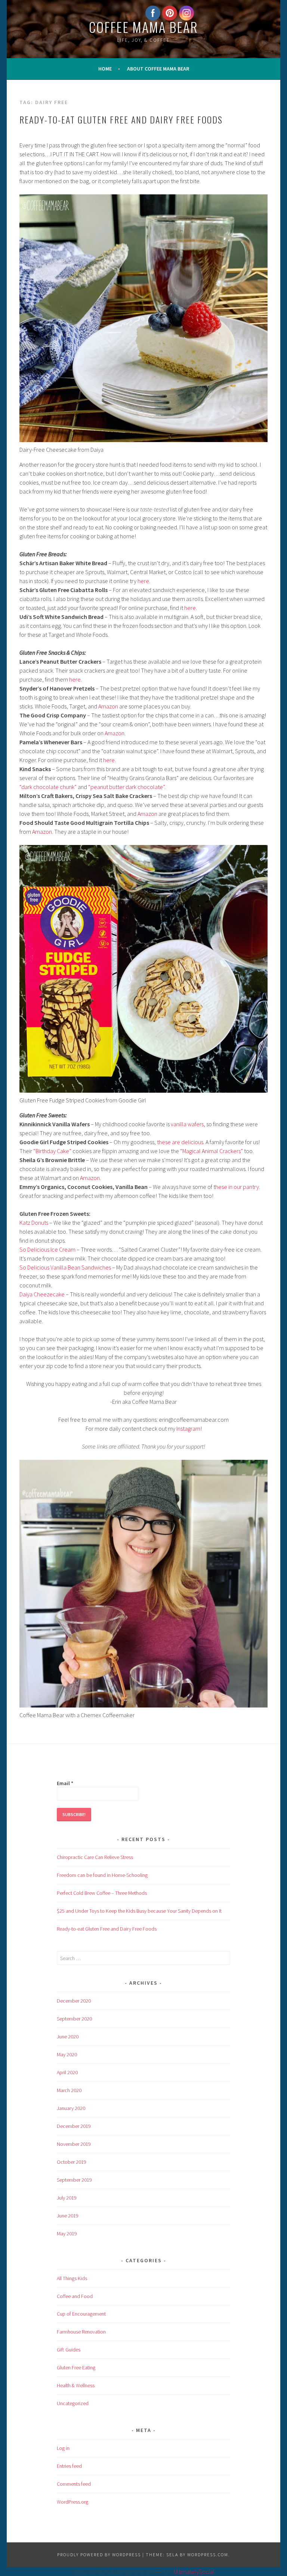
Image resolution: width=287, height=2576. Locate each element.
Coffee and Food (75, 2296)
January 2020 (71, 2108)
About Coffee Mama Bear (158, 69)
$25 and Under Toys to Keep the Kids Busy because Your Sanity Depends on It (139, 1911)
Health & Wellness (76, 2385)
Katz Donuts (34, 1223)
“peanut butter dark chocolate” (126, 787)
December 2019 (74, 2126)
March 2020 (69, 2090)
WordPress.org (72, 2502)
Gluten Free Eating (76, 2367)
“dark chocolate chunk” (48, 787)
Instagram (188, 1428)
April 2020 (67, 2072)
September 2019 (74, 2180)
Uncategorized (73, 2403)
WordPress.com (208, 2555)
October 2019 (72, 2162)
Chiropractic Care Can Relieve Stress (95, 1857)
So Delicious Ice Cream (47, 1249)
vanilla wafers (187, 1124)
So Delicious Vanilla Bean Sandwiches (65, 1267)
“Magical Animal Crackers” (212, 1151)
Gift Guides (69, 2350)
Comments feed (74, 2484)
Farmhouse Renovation (81, 2332)
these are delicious (180, 1142)
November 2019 (74, 2144)
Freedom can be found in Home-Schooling (102, 1875)
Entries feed (69, 2466)
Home (105, 69)
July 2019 (67, 2198)
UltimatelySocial (194, 2572)
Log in (63, 2448)
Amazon (108, 706)
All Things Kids (72, 2278)
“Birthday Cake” (53, 1151)
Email (65, 1783)
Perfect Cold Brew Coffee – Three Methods (102, 1893)
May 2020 (67, 2054)
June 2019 (68, 2216)
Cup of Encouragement (81, 2314)
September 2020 (74, 2019)
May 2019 (67, 2234)
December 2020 (74, 2001)
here (143, 581)
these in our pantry (236, 1187)
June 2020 (68, 2037)
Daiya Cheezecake (42, 1294)
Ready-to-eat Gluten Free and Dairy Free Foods (121, 119)
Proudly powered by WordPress (99, 2555)
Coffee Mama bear (143, 27)
